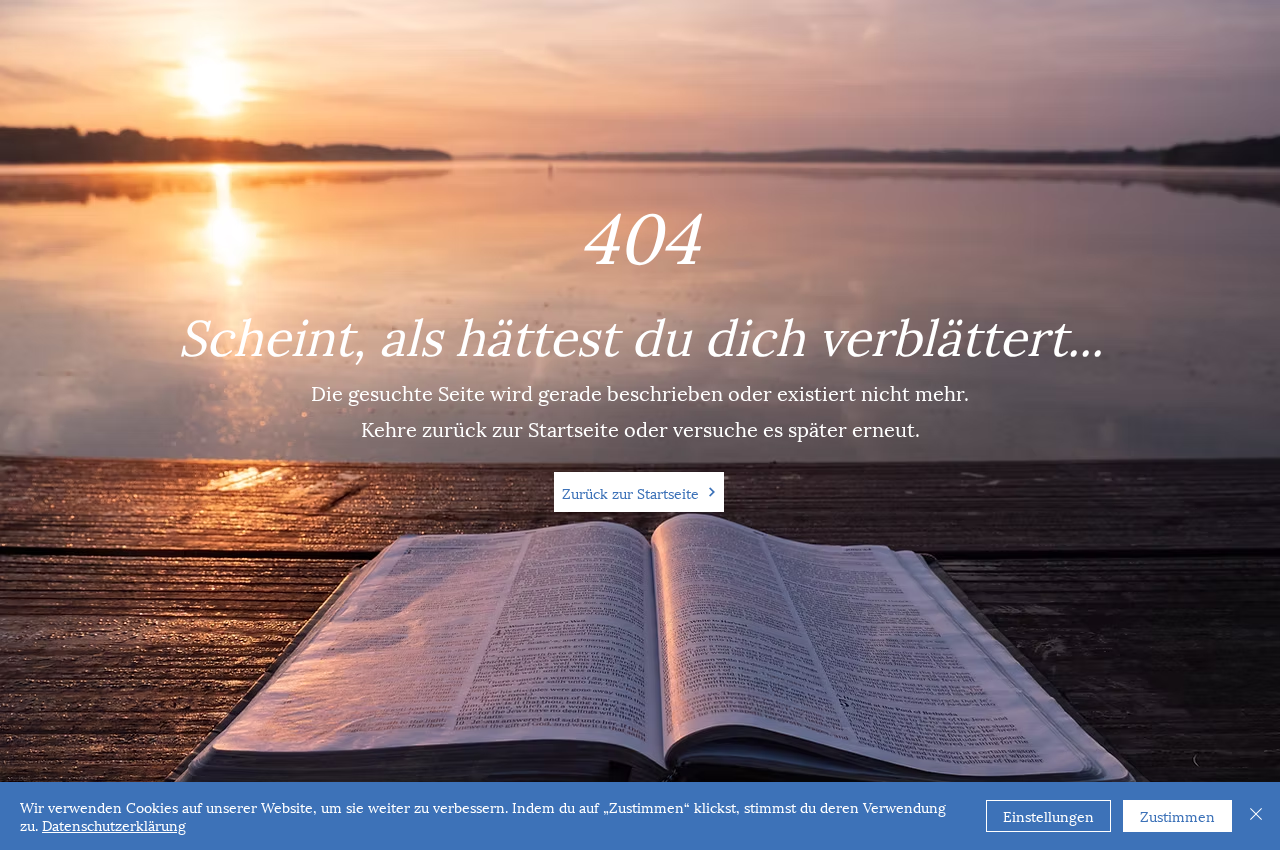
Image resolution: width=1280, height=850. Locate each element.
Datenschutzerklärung (114, 824)
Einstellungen (1048, 815)
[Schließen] (1256, 816)
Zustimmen (1177, 815)
